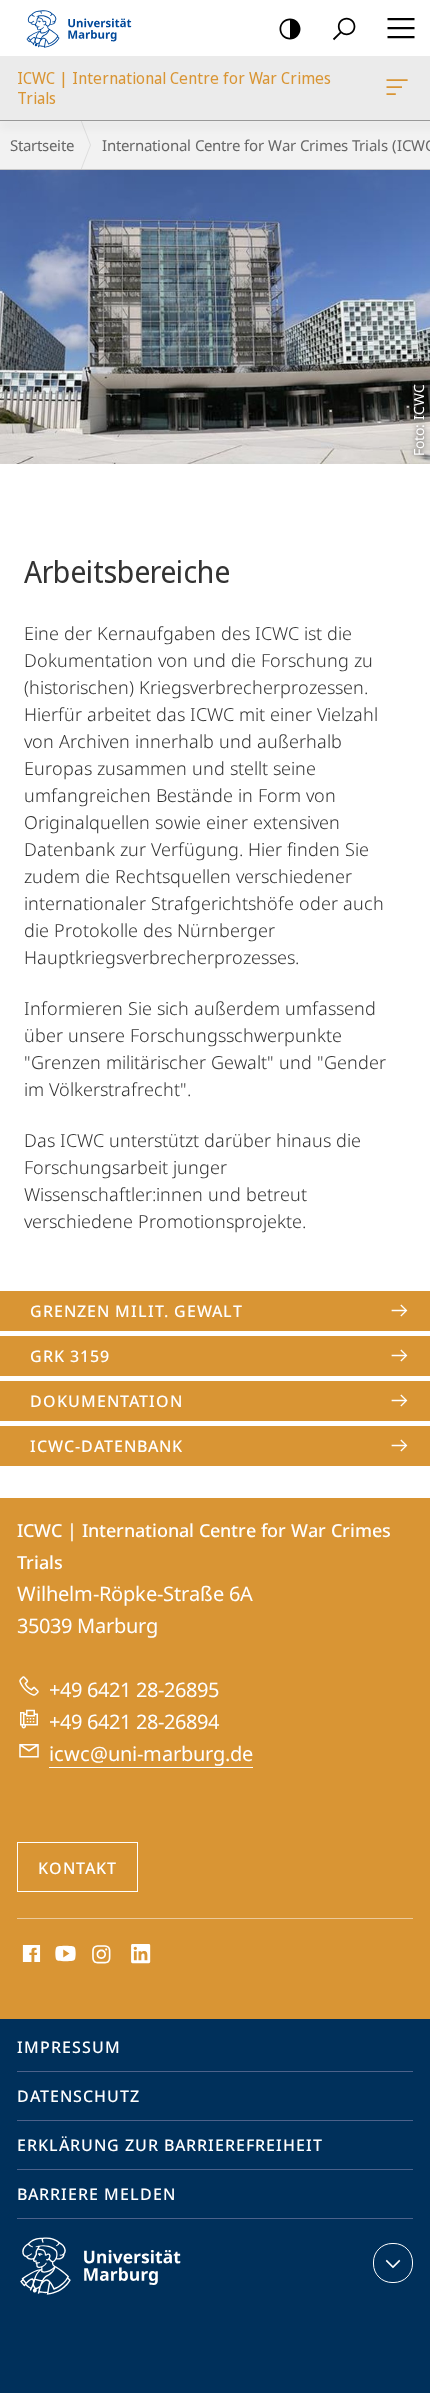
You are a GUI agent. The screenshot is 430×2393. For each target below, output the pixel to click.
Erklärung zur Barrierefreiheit (170, 2145)
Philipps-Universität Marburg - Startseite (85, 28)
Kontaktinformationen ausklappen (393, 2263)
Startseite (42, 145)
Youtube (63, 1955)
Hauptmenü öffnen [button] (400, 28)
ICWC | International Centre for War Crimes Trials (400, 88)
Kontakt (77, 1868)
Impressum (69, 2047)
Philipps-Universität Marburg (135, 2298)
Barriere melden (96, 2194)
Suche (344, 28)
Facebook (29, 1955)
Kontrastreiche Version (290, 28)
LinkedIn (141, 1955)
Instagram (102, 1955)
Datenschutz (78, 2096)
